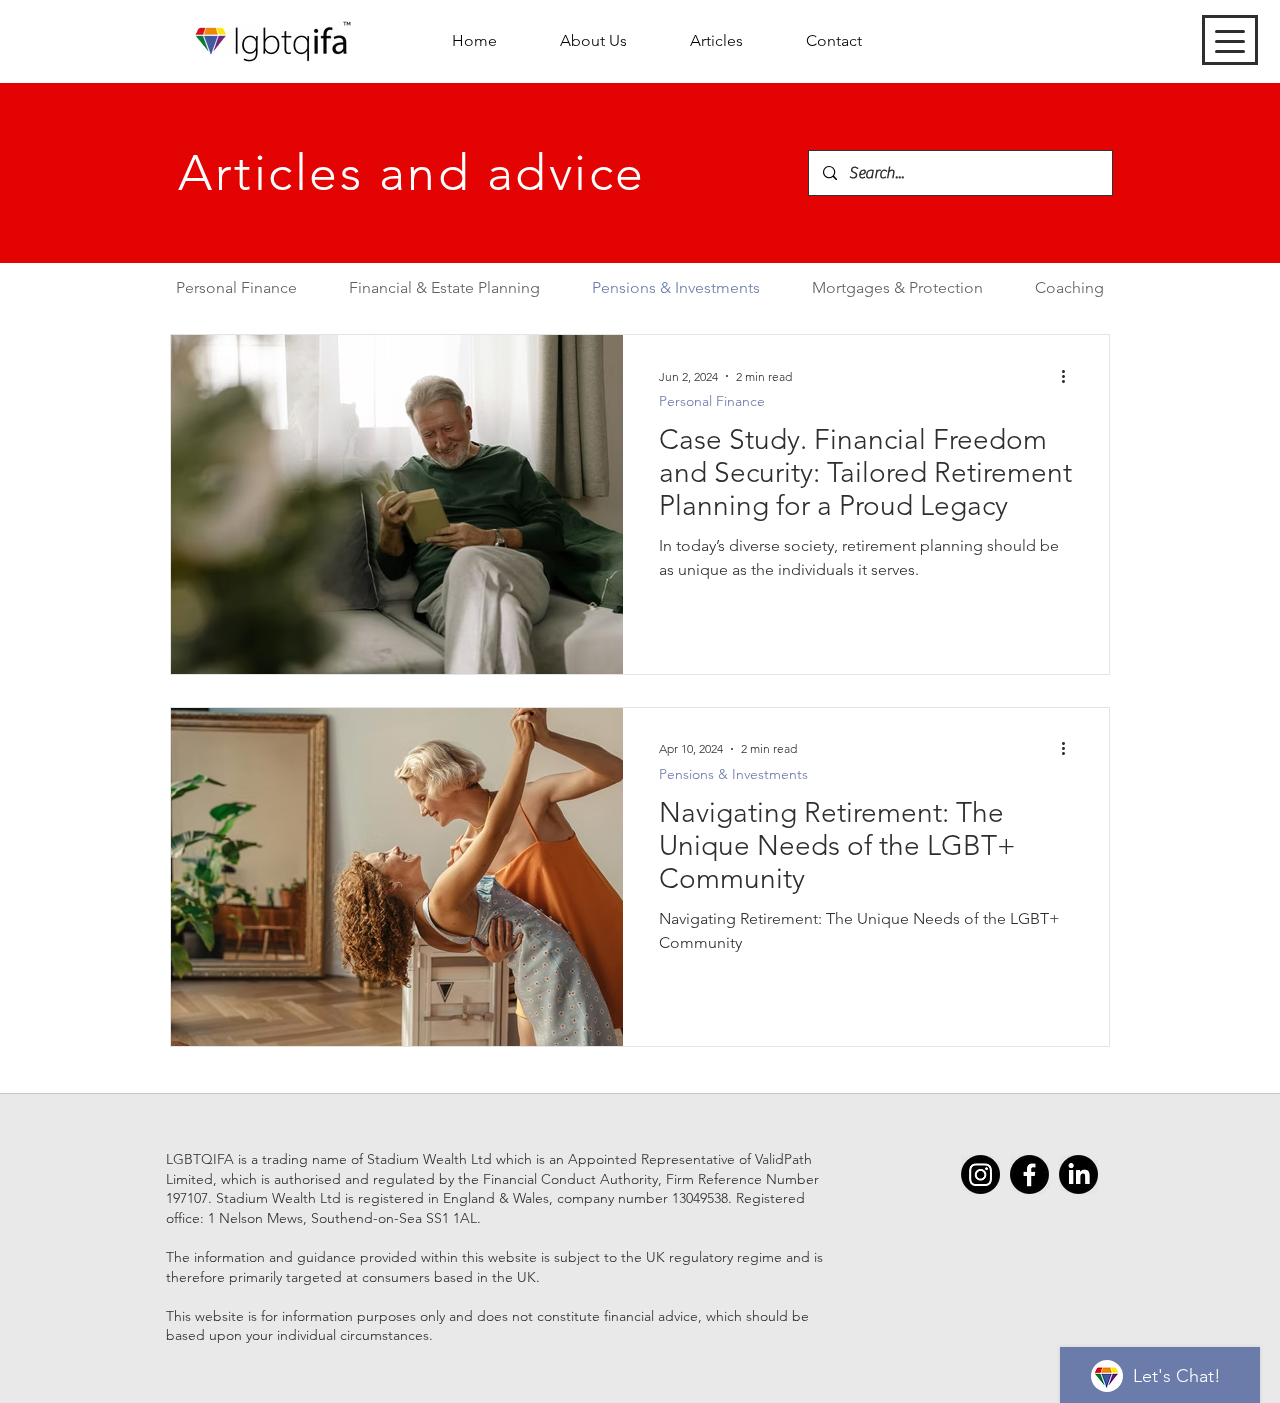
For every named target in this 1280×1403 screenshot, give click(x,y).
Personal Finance (712, 401)
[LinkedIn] (1078, 1174)
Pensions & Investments (733, 774)
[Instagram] (980, 1174)
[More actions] (1070, 376)
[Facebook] (1029, 1174)
